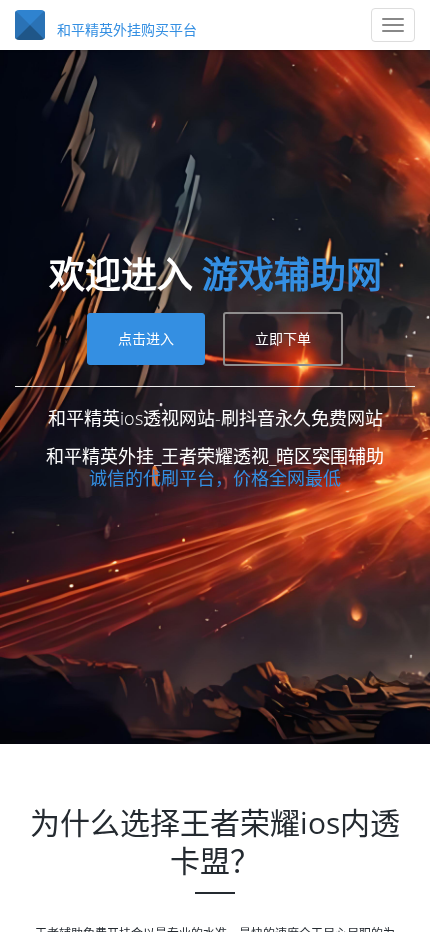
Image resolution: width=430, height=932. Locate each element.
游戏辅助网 (215, 368)
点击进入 (146, 432)
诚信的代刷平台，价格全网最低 (215, 572)
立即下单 (283, 432)
